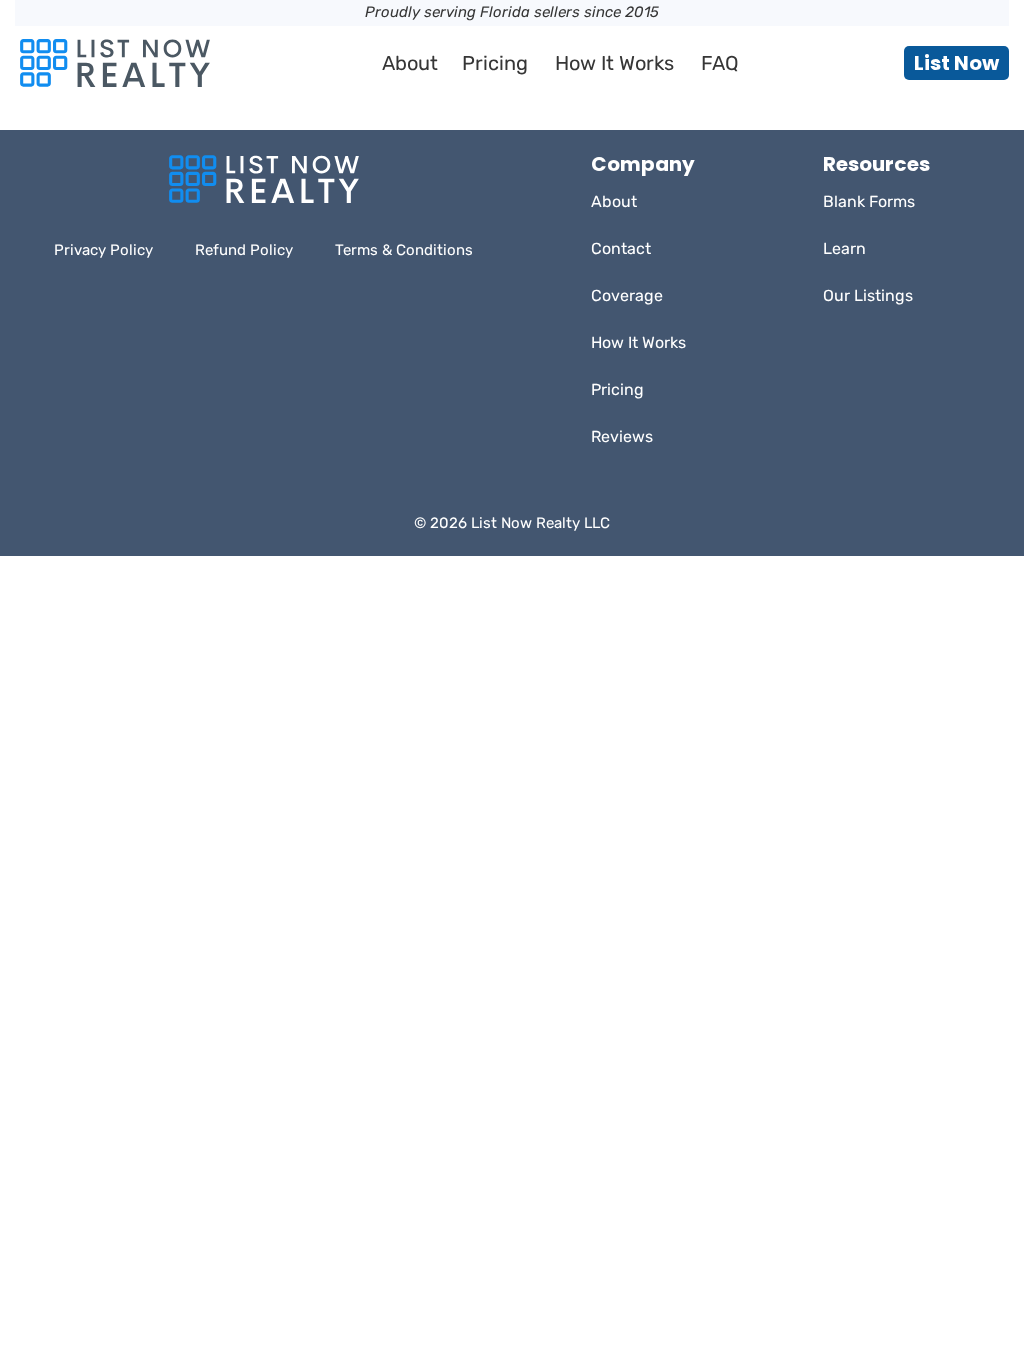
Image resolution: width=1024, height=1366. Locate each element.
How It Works (614, 63)
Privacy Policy (103, 250)
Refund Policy (244, 250)
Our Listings (868, 295)
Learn (844, 248)
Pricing (495, 63)
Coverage (627, 295)
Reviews (622, 436)
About (410, 63)
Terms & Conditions (404, 250)
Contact (621, 248)
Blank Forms (869, 201)
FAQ (720, 63)
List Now (956, 63)
